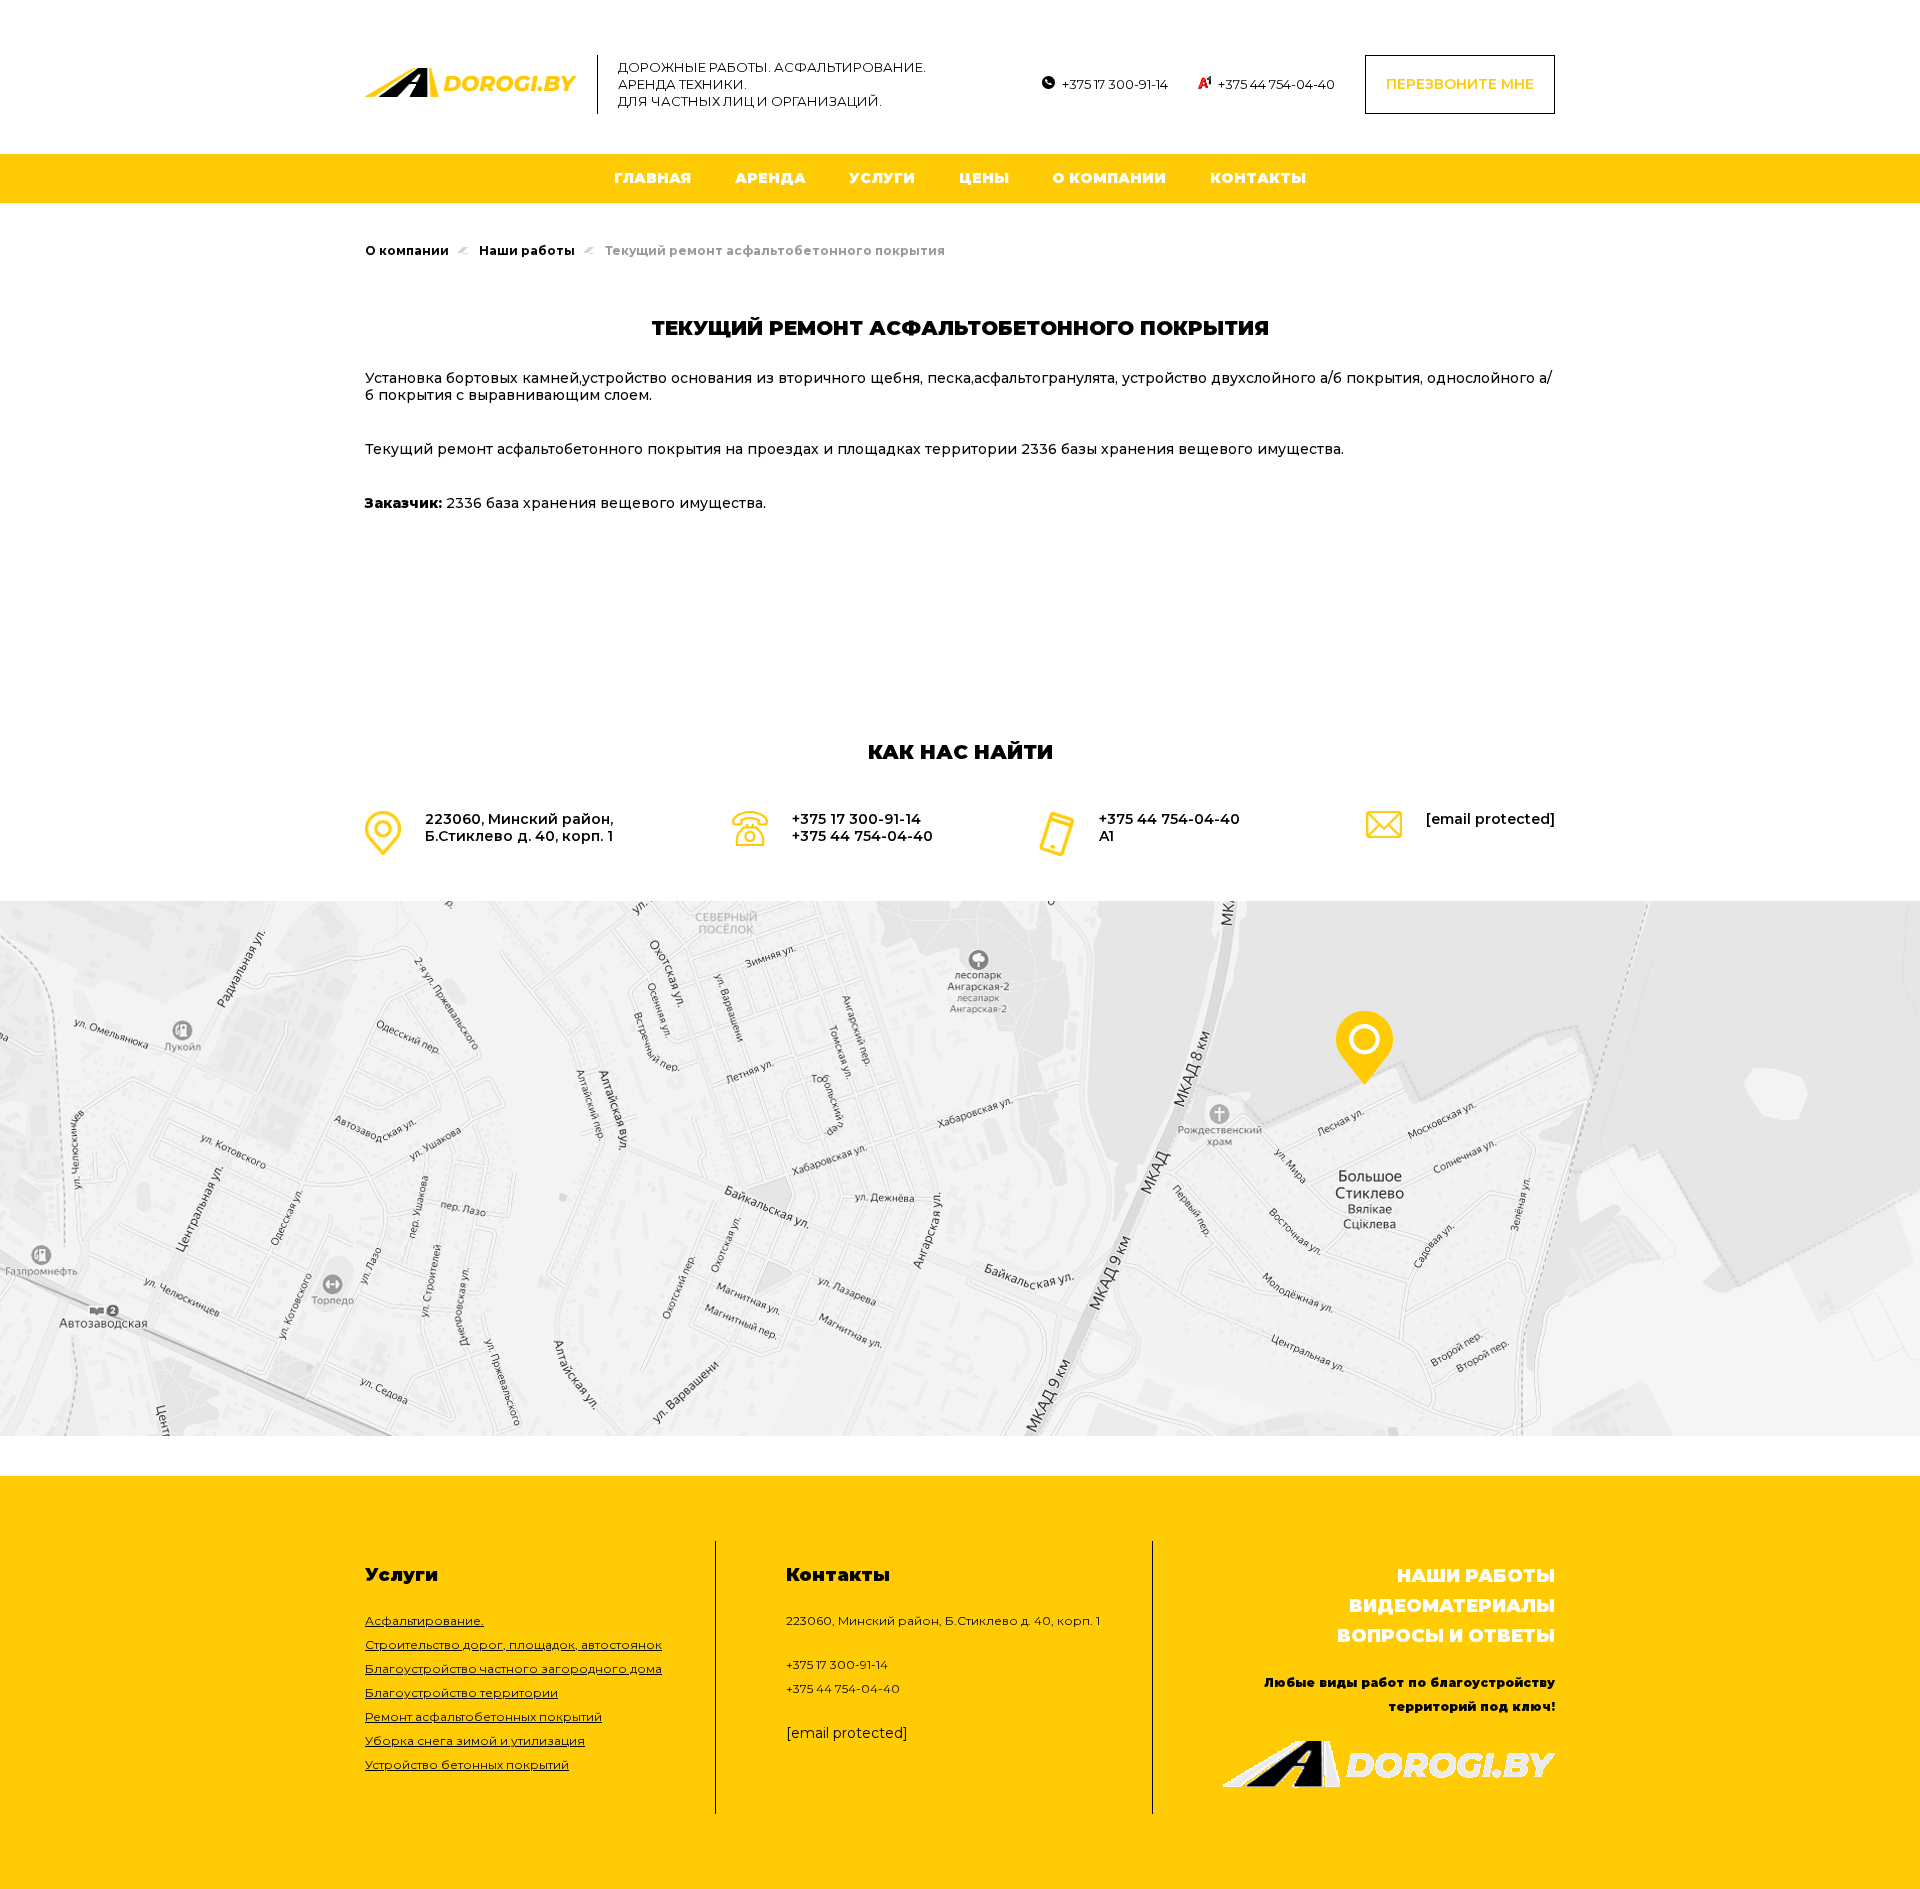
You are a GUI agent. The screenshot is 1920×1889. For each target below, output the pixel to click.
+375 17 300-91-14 (1115, 84)
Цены (984, 178)
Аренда (770, 178)
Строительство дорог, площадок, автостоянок (513, 1644)
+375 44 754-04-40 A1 (1169, 827)
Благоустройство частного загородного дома (513, 1668)
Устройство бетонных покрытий (467, 1764)
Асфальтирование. (424, 1620)
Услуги (882, 178)
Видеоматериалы (1452, 1606)
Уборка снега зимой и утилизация (475, 1740)
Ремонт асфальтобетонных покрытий (483, 1716)
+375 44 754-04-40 (1276, 84)
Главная (652, 178)
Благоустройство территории (461, 1692)
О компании (1109, 178)
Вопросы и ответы (1446, 1636)
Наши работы (527, 250)
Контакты (1258, 178)
